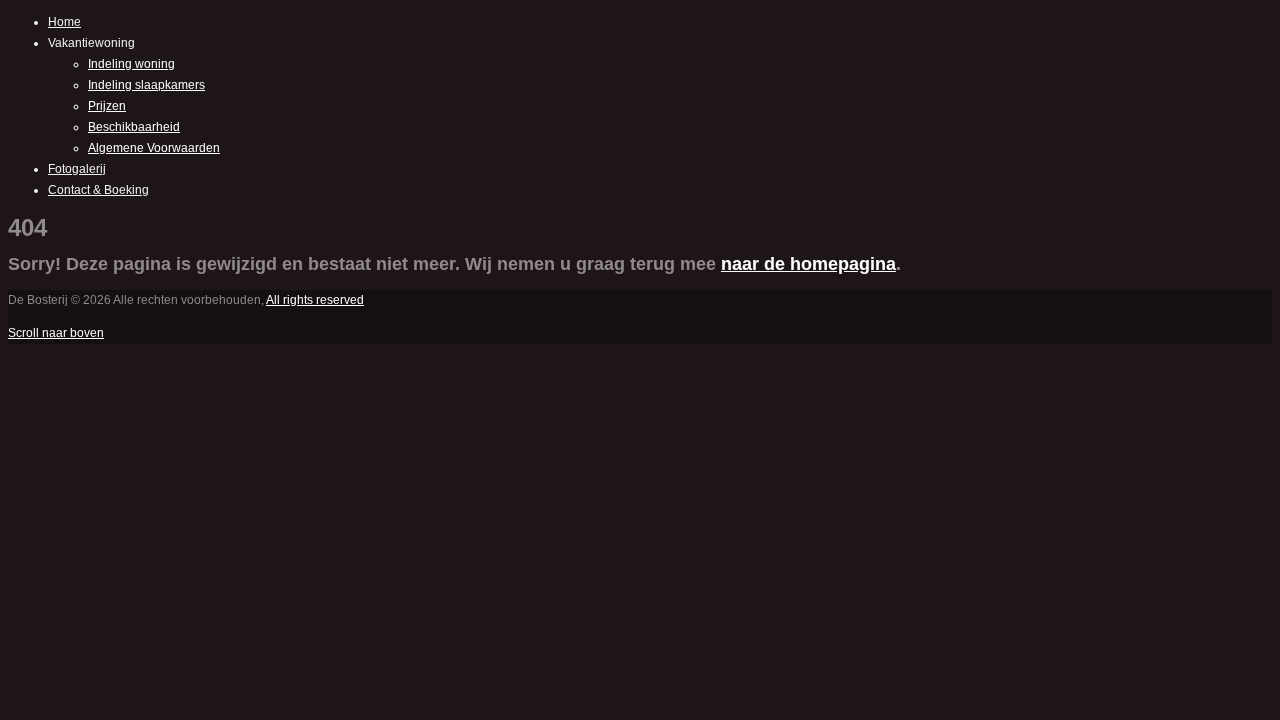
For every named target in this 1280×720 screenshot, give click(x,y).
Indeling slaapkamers (146, 85)
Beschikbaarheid (134, 127)
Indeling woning (131, 64)
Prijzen (107, 106)
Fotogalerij (77, 169)
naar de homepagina (808, 264)
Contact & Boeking (98, 190)
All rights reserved (315, 300)
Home (64, 22)
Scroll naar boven (56, 333)
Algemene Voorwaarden (154, 148)
